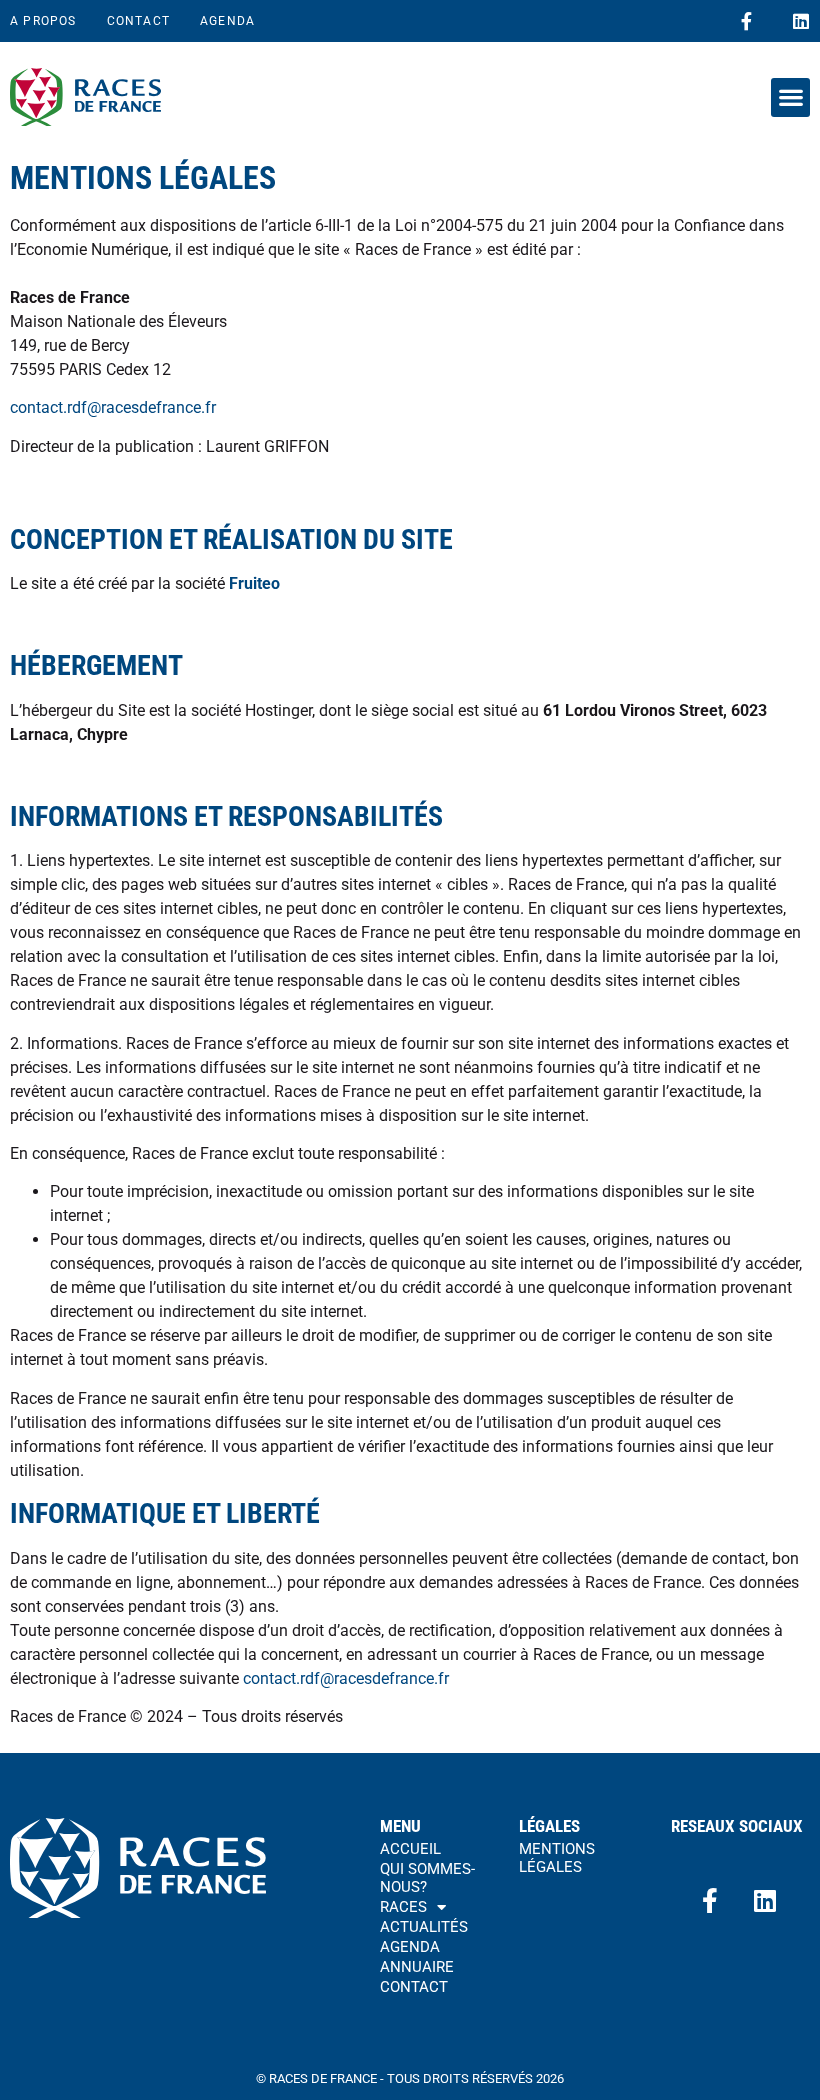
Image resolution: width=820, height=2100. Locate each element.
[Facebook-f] (746, 21)
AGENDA (227, 21)
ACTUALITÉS (424, 1927)
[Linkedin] (801, 21)
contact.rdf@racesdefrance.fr (113, 407)
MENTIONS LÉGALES (557, 1858)
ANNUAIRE (417, 1967)
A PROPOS (43, 21)
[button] (790, 97)
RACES (403, 1907)
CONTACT (138, 21)
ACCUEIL (410, 1849)
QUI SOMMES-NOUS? (427, 1878)
